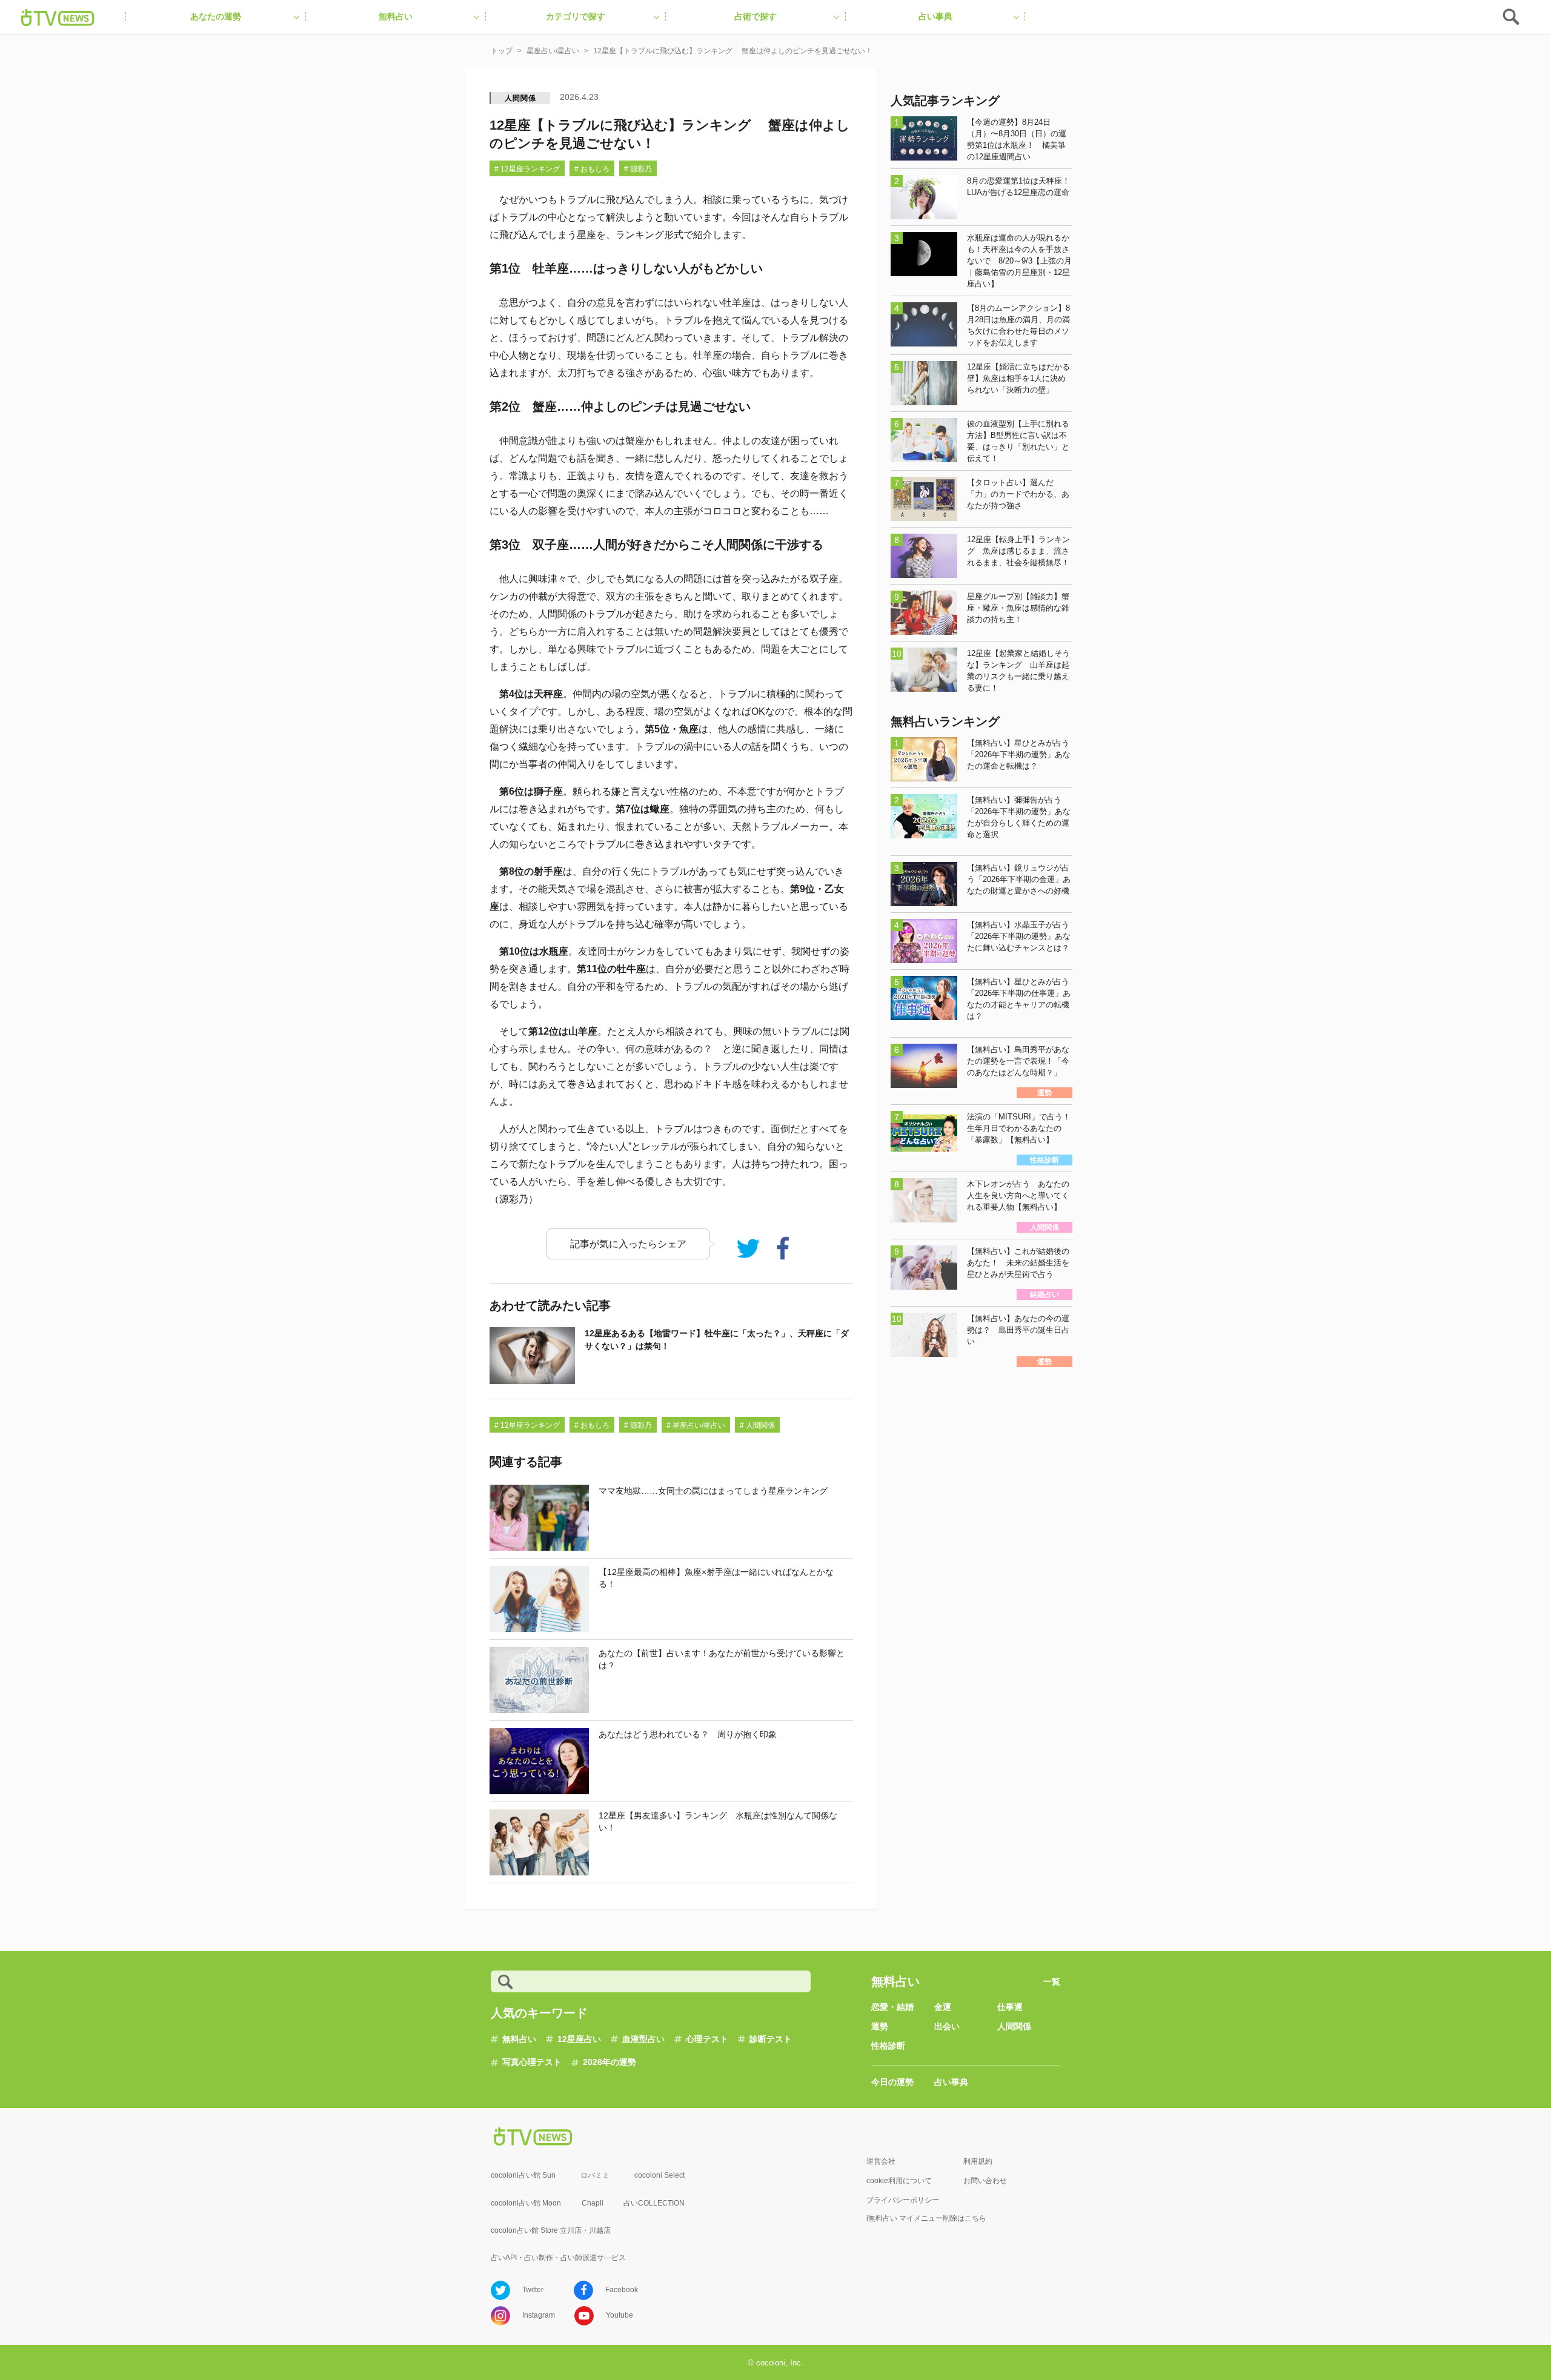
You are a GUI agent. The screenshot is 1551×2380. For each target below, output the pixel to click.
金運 (943, 2007)
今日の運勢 (892, 2082)
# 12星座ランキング (527, 169)
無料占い (519, 2039)
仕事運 (1010, 2007)
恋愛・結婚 (892, 2007)
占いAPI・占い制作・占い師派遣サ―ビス (558, 2258)
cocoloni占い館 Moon (526, 2203)
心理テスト (707, 2039)
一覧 (1052, 1981)
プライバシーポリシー (903, 2200)
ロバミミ (595, 2175)
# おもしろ (592, 169)
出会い (947, 2026)
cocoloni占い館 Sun (523, 2175)
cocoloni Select (659, 2175)
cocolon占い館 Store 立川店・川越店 (551, 2230)
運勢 (880, 2026)
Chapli (593, 2203)
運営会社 (881, 2161)
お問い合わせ (985, 2181)
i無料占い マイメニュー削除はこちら (926, 2218)
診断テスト (771, 2039)
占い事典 (951, 2082)
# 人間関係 (757, 1425)
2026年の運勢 (609, 2062)
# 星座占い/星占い (696, 1425)
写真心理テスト (532, 2062)
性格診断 (888, 2046)
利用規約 (978, 2161)
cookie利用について (899, 2181)
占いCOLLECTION (654, 2203)
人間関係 (520, 98)
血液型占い (643, 2039)
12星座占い (579, 2039)
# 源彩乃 (638, 169)
